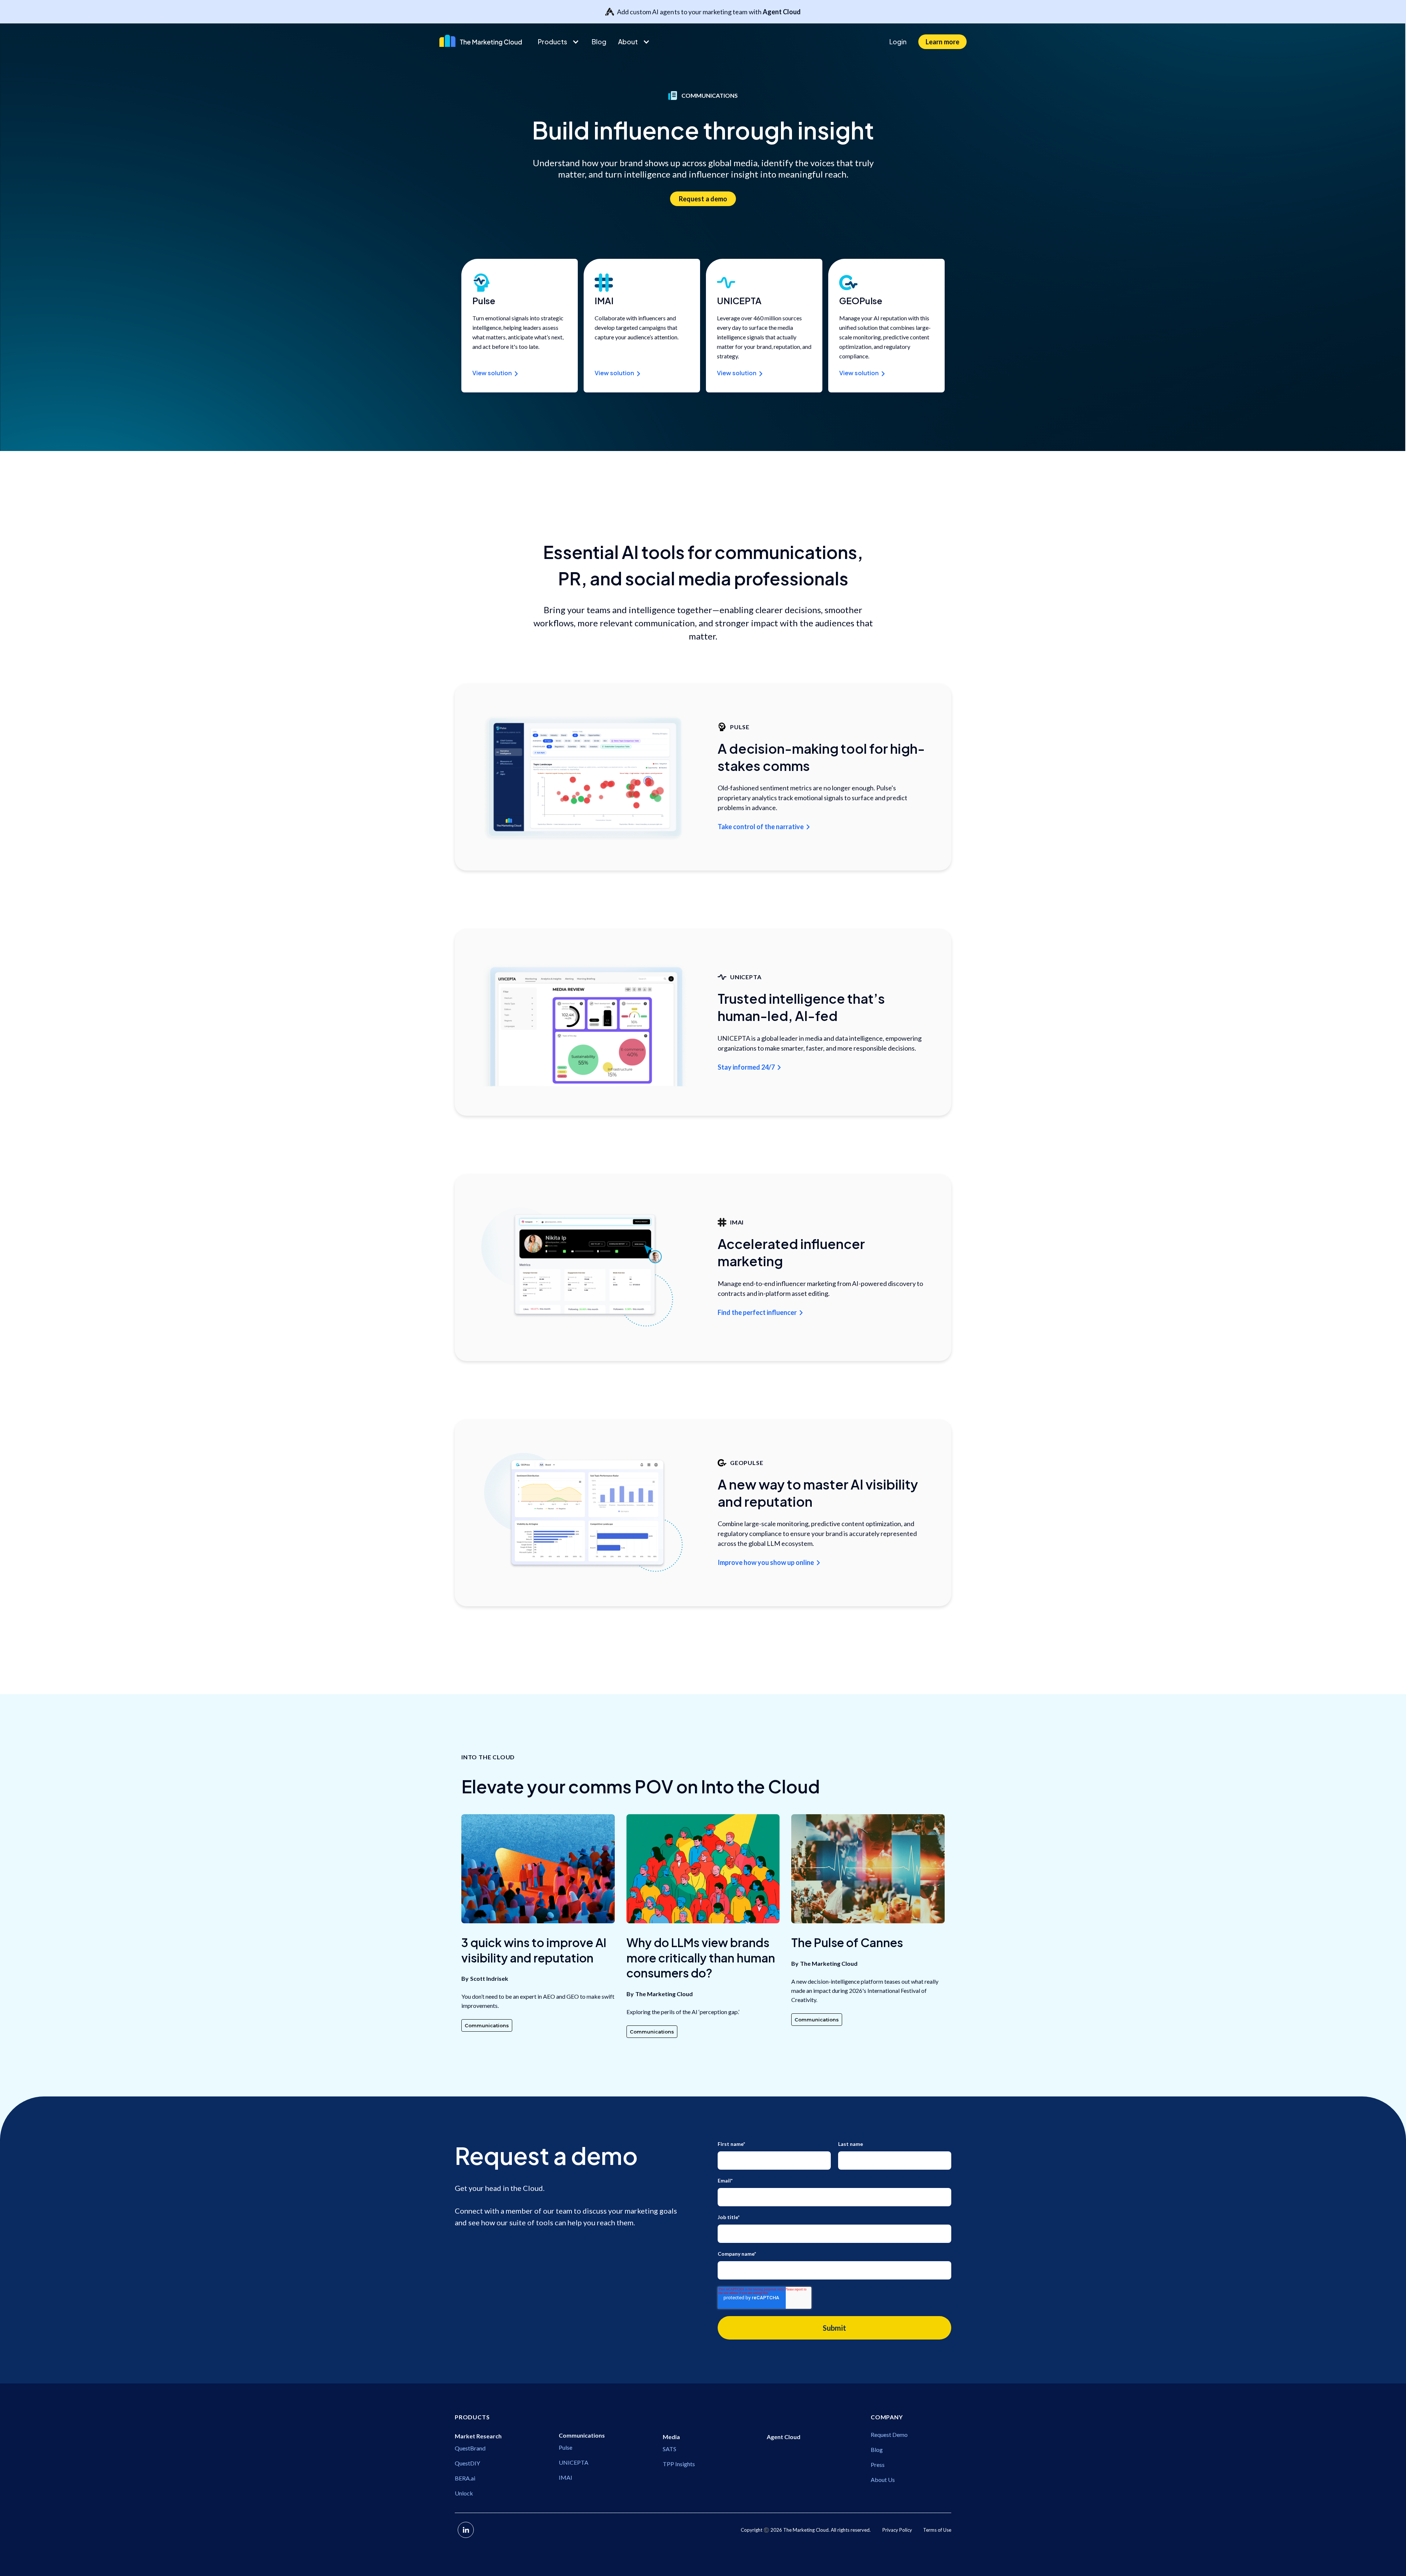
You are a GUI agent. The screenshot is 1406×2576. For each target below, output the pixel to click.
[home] (483, 41)
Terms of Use (937, 2530)
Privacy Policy (897, 2530)
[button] (559, 42)
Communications (487, 2025)
